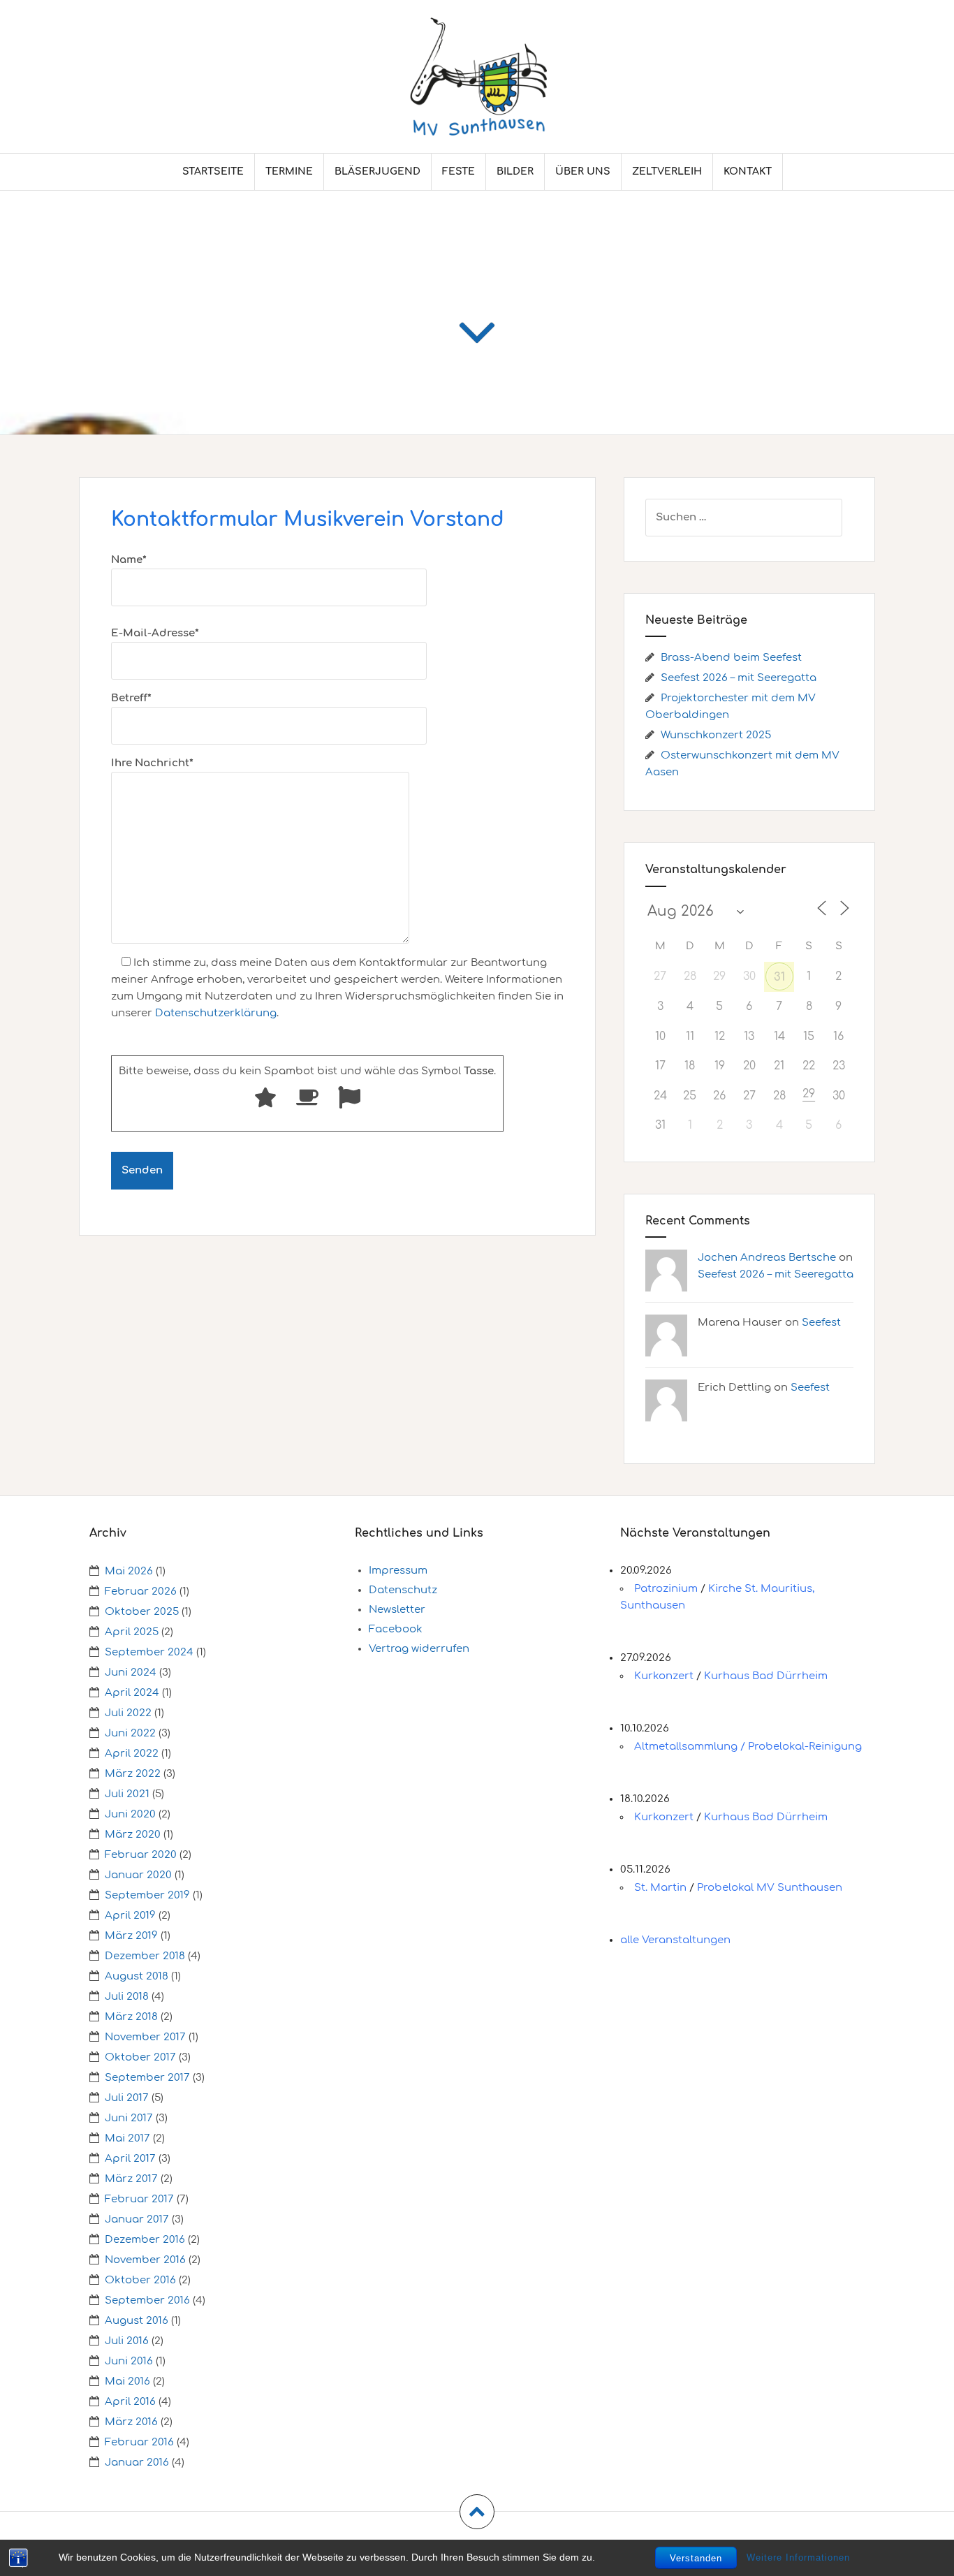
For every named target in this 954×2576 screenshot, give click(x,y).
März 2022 (133, 1774)
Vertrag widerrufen (419, 1649)
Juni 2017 (129, 2118)
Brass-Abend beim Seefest (731, 658)
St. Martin (660, 1888)
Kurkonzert (664, 1676)
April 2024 (132, 1693)
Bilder (515, 171)
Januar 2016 (137, 2462)
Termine (289, 171)
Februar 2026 (141, 1591)
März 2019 (131, 1936)
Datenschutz (403, 1590)
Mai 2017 (127, 2138)
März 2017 (131, 2179)
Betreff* (131, 698)
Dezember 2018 (145, 1956)
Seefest (821, 1323)
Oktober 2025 (142, 1612)
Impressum (398, 1571)
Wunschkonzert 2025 (716, 735)
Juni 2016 (129, 2361)
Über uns (583, 171)
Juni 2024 (131, 1673)
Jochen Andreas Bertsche (767, 1258)
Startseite (213, 171)
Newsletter (397, 1610)
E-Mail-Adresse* (155, 633)
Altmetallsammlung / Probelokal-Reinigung (748, 1747)
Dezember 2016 (145, 2240)
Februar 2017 (139, 2199)
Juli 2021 (127, 1794)
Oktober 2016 (140, 2280)
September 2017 (147, 2078)
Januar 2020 (138, 1875)
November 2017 (145, 2037)
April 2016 (130, 2402)
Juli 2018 (127, 1997)
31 (779, 977)
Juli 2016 (127, 2341)
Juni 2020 (130, 1814)
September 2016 (147, 2300)
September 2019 (147, 1895)
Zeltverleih (667, 171)
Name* (129, 560)
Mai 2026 (129, 1571)
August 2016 (137, 2321)
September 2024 (149, 1652)
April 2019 (130, 1916)
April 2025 (132, 1632)
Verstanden (696, 2558)
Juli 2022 (128, 1713)
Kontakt (748, 171)
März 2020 (133, 1835)
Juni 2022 (130, 1733)
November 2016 (145, 2260)
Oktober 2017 (140, 2057)
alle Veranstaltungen (675, 1940)
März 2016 (131, 2422)
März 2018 (131, 2017)
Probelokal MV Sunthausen (770, 1888)
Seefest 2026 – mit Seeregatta (739, 678)
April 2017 (130, 2159)
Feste (458, 171)
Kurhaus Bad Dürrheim (766, 1676)
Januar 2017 (137, 2219)
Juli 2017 (127, 2098)
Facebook (396, 1629)
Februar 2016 (139, 2442)
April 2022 (132, 1754)
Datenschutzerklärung (216, 1013)
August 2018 (137, 1976)
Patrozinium (666, 1589)
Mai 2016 (127, 2381)
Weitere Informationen (798, 2557)
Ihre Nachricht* (152, 763)
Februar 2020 (141, 1855)
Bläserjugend (377, 171)
